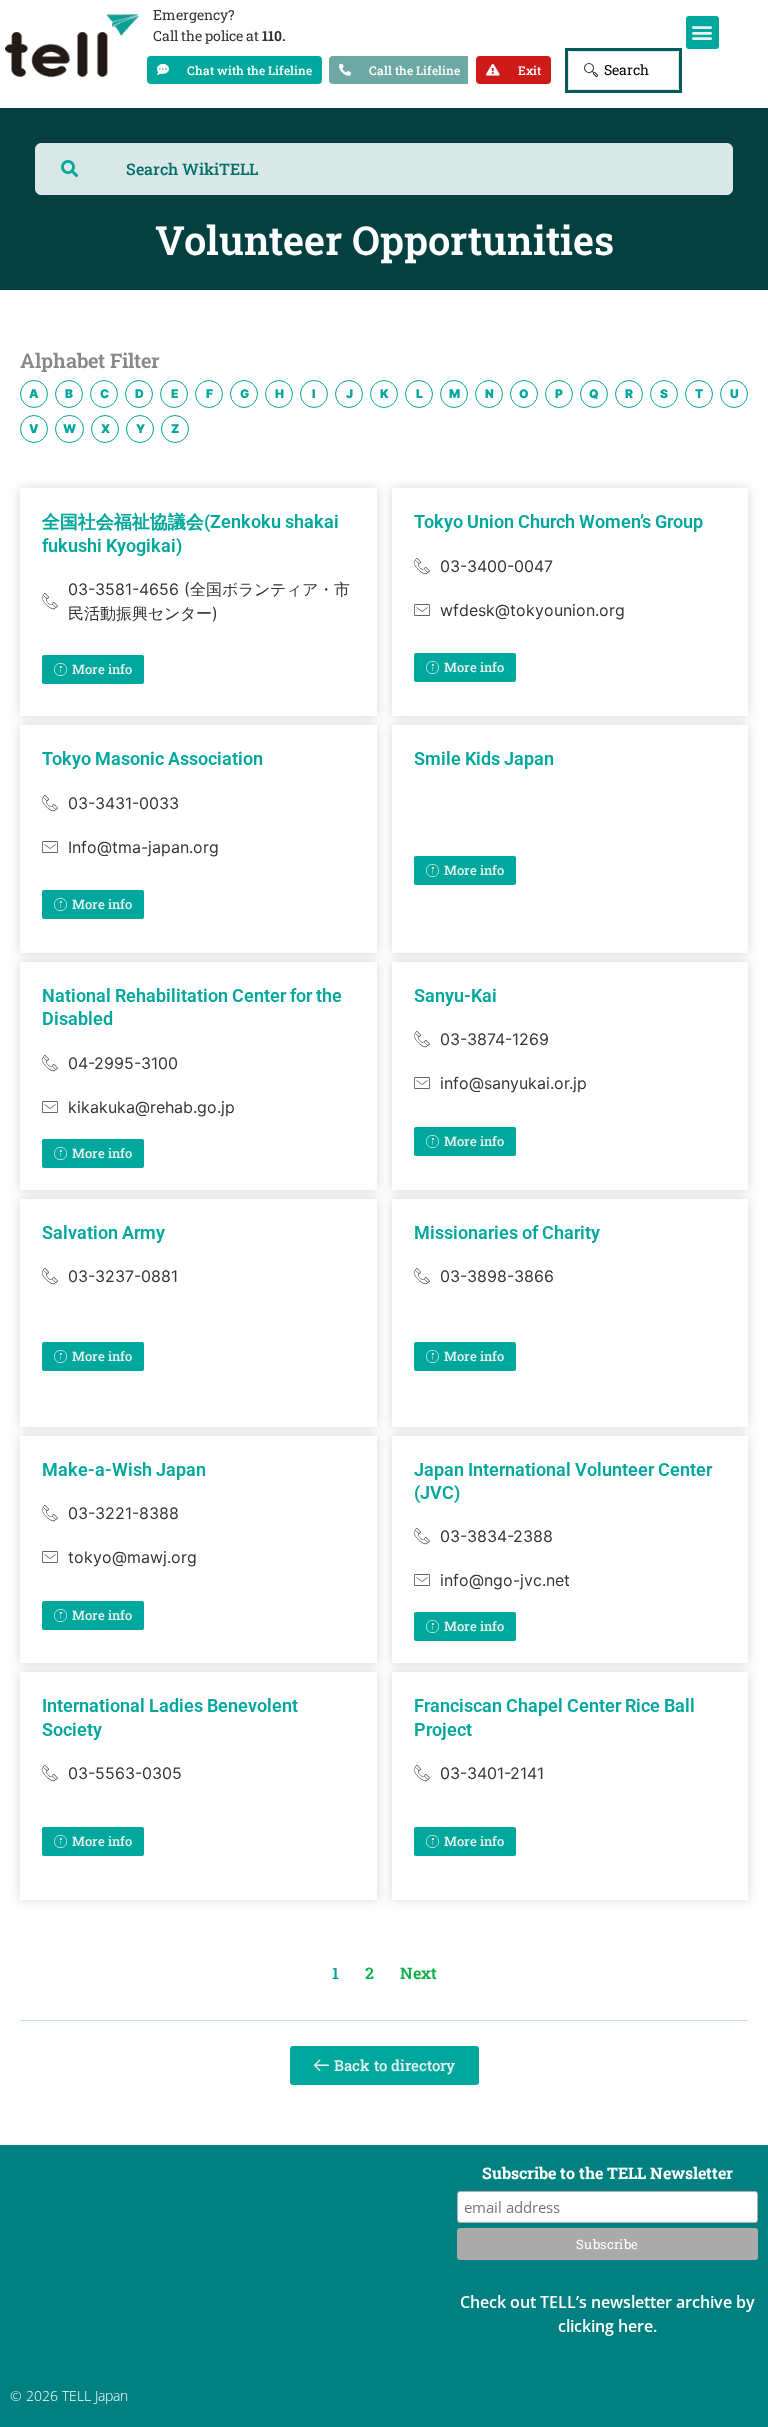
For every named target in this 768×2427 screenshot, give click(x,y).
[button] (702, 32)
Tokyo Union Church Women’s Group (558, 521)
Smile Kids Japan (484, 758)
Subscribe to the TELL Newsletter (607, 2174)
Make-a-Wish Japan (124, 1469)
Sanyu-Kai (455, 995)
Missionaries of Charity (507, 1232)
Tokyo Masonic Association (152, 758)
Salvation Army (103, 1232)
